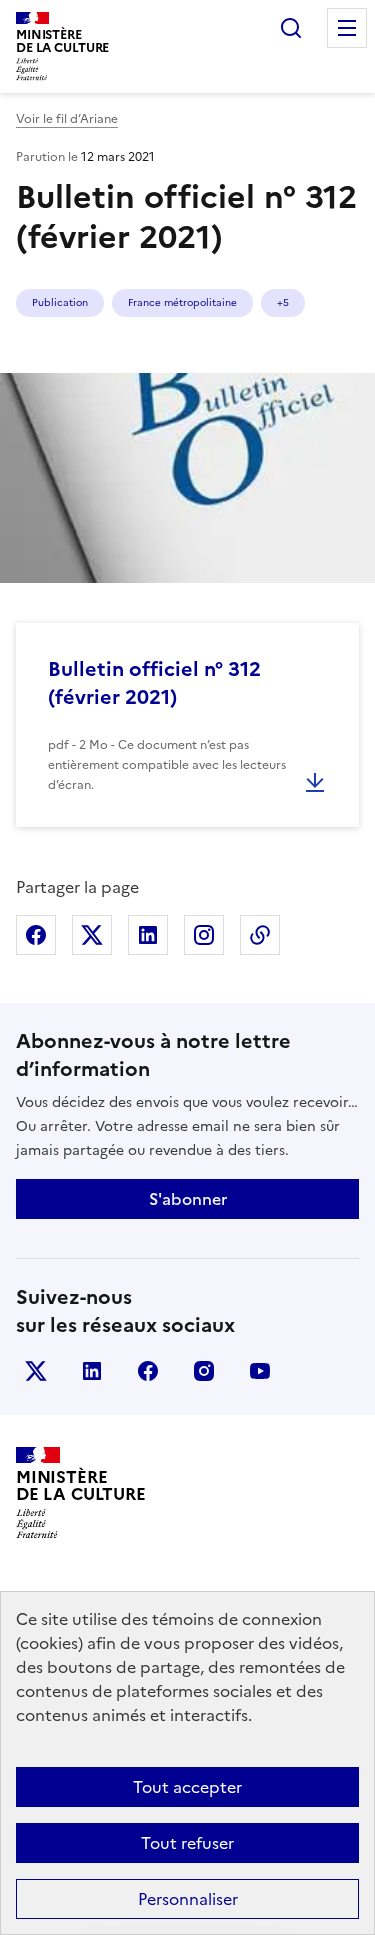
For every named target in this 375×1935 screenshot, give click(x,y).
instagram (204, 1371)
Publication (60, 302)
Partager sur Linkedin (148, 935)
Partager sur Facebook (36, 935)
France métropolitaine (182, 302)
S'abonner (188, 1199)
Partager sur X (92, 935)
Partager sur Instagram (204, 935)
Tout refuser (187, 1843)
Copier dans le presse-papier (260, 935)
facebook (148, 1371)
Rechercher (291, 28)
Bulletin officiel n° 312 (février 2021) (154, 683)
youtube (260, 1371)
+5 (283, 302)
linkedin (92, 1371)
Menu (347, 28)
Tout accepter (187, 1787)
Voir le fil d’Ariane (67, 119)
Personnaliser (188, 1899)
